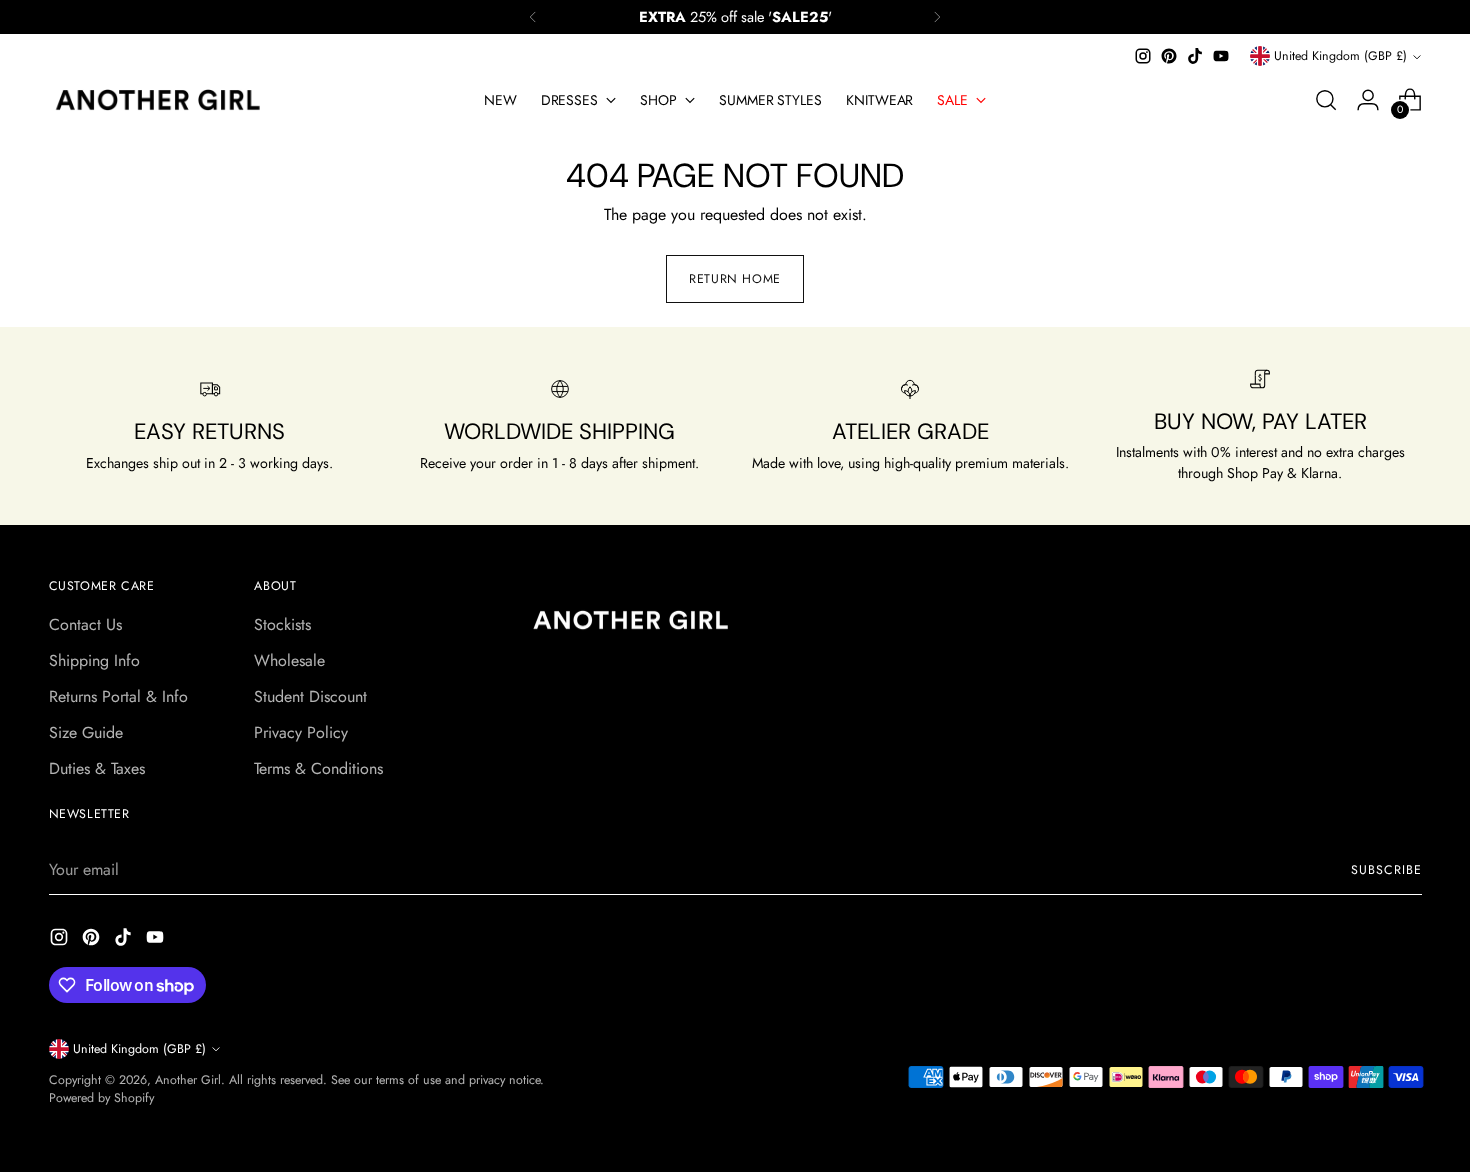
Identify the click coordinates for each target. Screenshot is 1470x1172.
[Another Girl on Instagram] (1143, 56)
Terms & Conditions (318, 768)
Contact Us (85, 624)
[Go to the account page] (1368, 100)
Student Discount (310, 696)
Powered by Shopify (101, 1098)
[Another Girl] (164, 99)
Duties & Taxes (97, 768)
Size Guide (86, 732)
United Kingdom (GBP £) (1340, 56)
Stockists (282, 624)
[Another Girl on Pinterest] (1169, 56)
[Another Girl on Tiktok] (1195, 56)
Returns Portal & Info (118, 696)
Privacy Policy (301, 732)
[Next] (937, 17)
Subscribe (1386, 870)
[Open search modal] (1326, 100)
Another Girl (188, 1080)
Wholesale (289, 660)
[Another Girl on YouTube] (1221, 56)
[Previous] (533, 17)
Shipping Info (94, 660)
